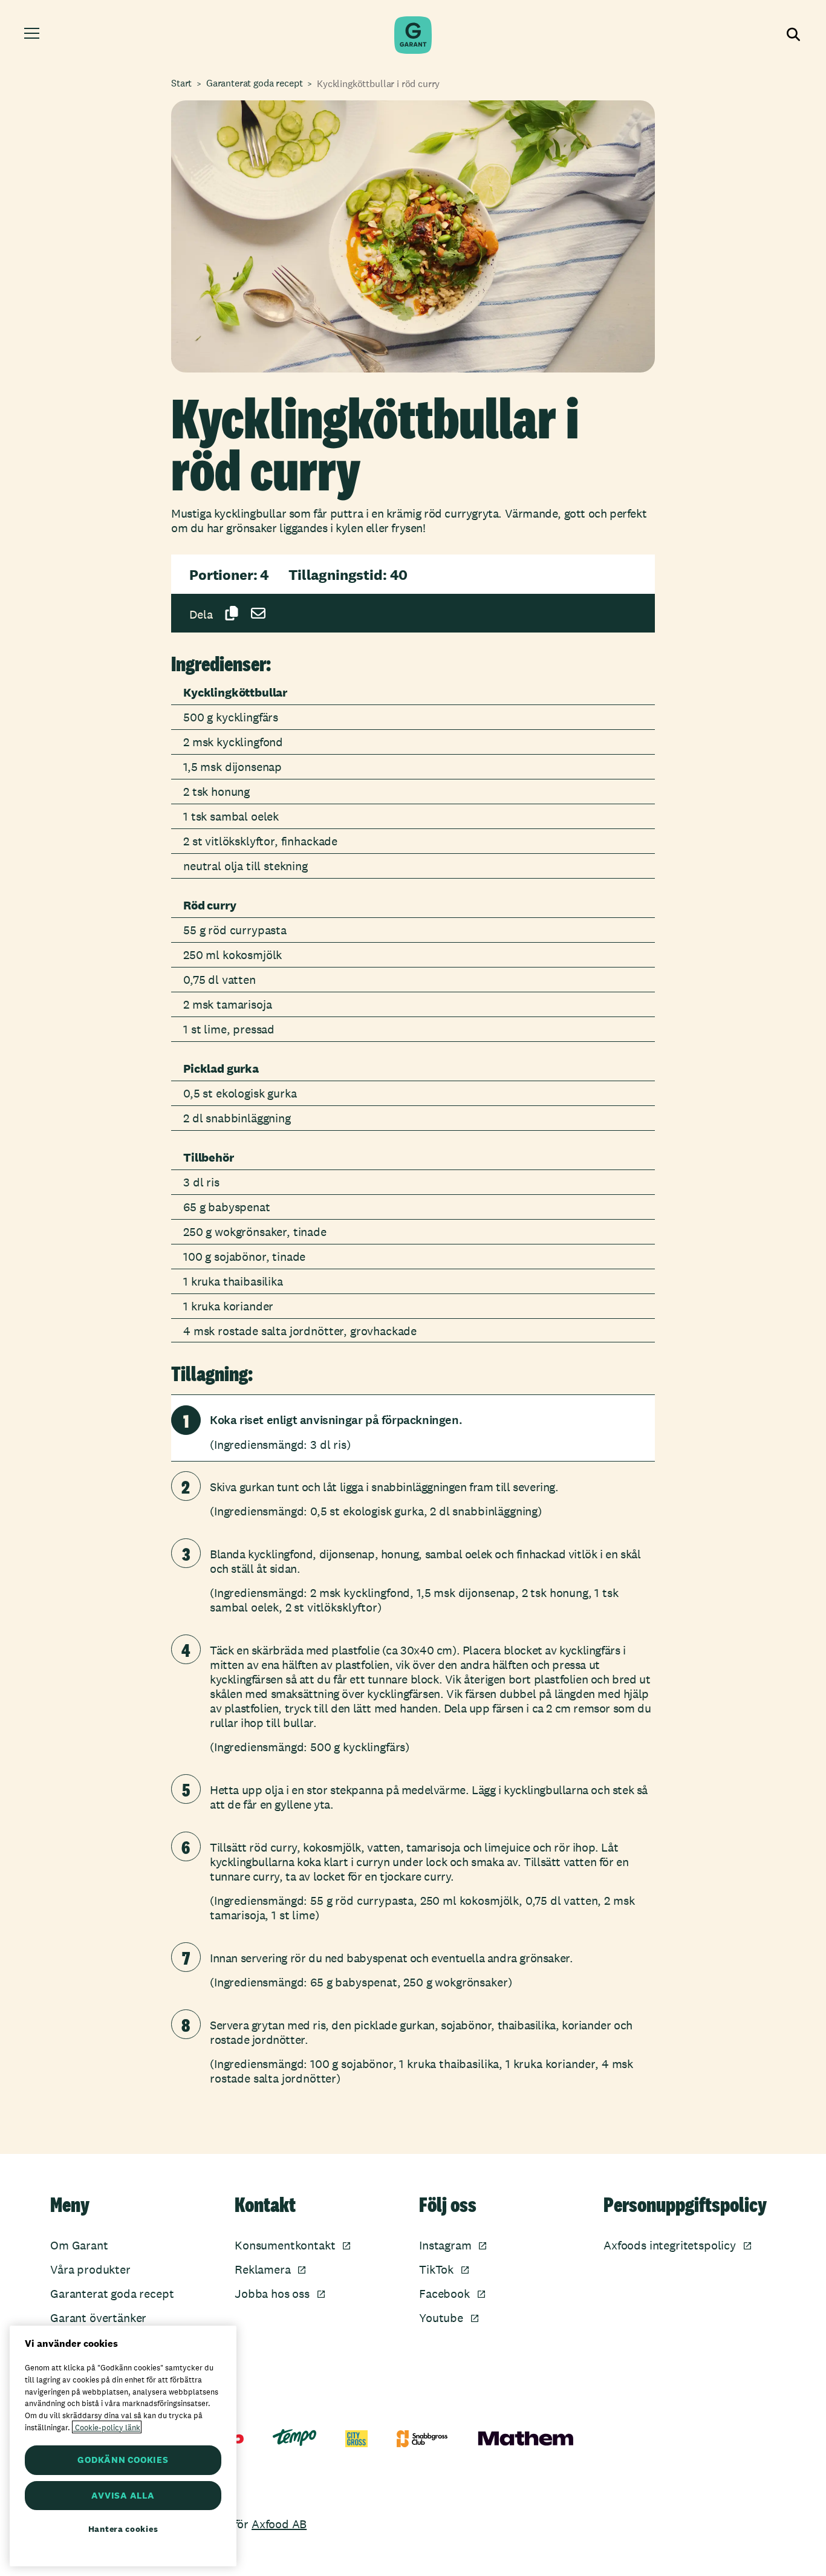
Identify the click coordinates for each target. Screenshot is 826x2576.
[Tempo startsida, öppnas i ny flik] (294, 2438)
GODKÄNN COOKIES (123, 2460)
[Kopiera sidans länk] (232, 613)
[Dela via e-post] (258, 613)
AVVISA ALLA (123, 2495)
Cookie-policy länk (107, 2427)
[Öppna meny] (34, 35)
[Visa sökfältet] (792, 35)
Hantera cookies (123, 2529)
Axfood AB (279, 2524)
